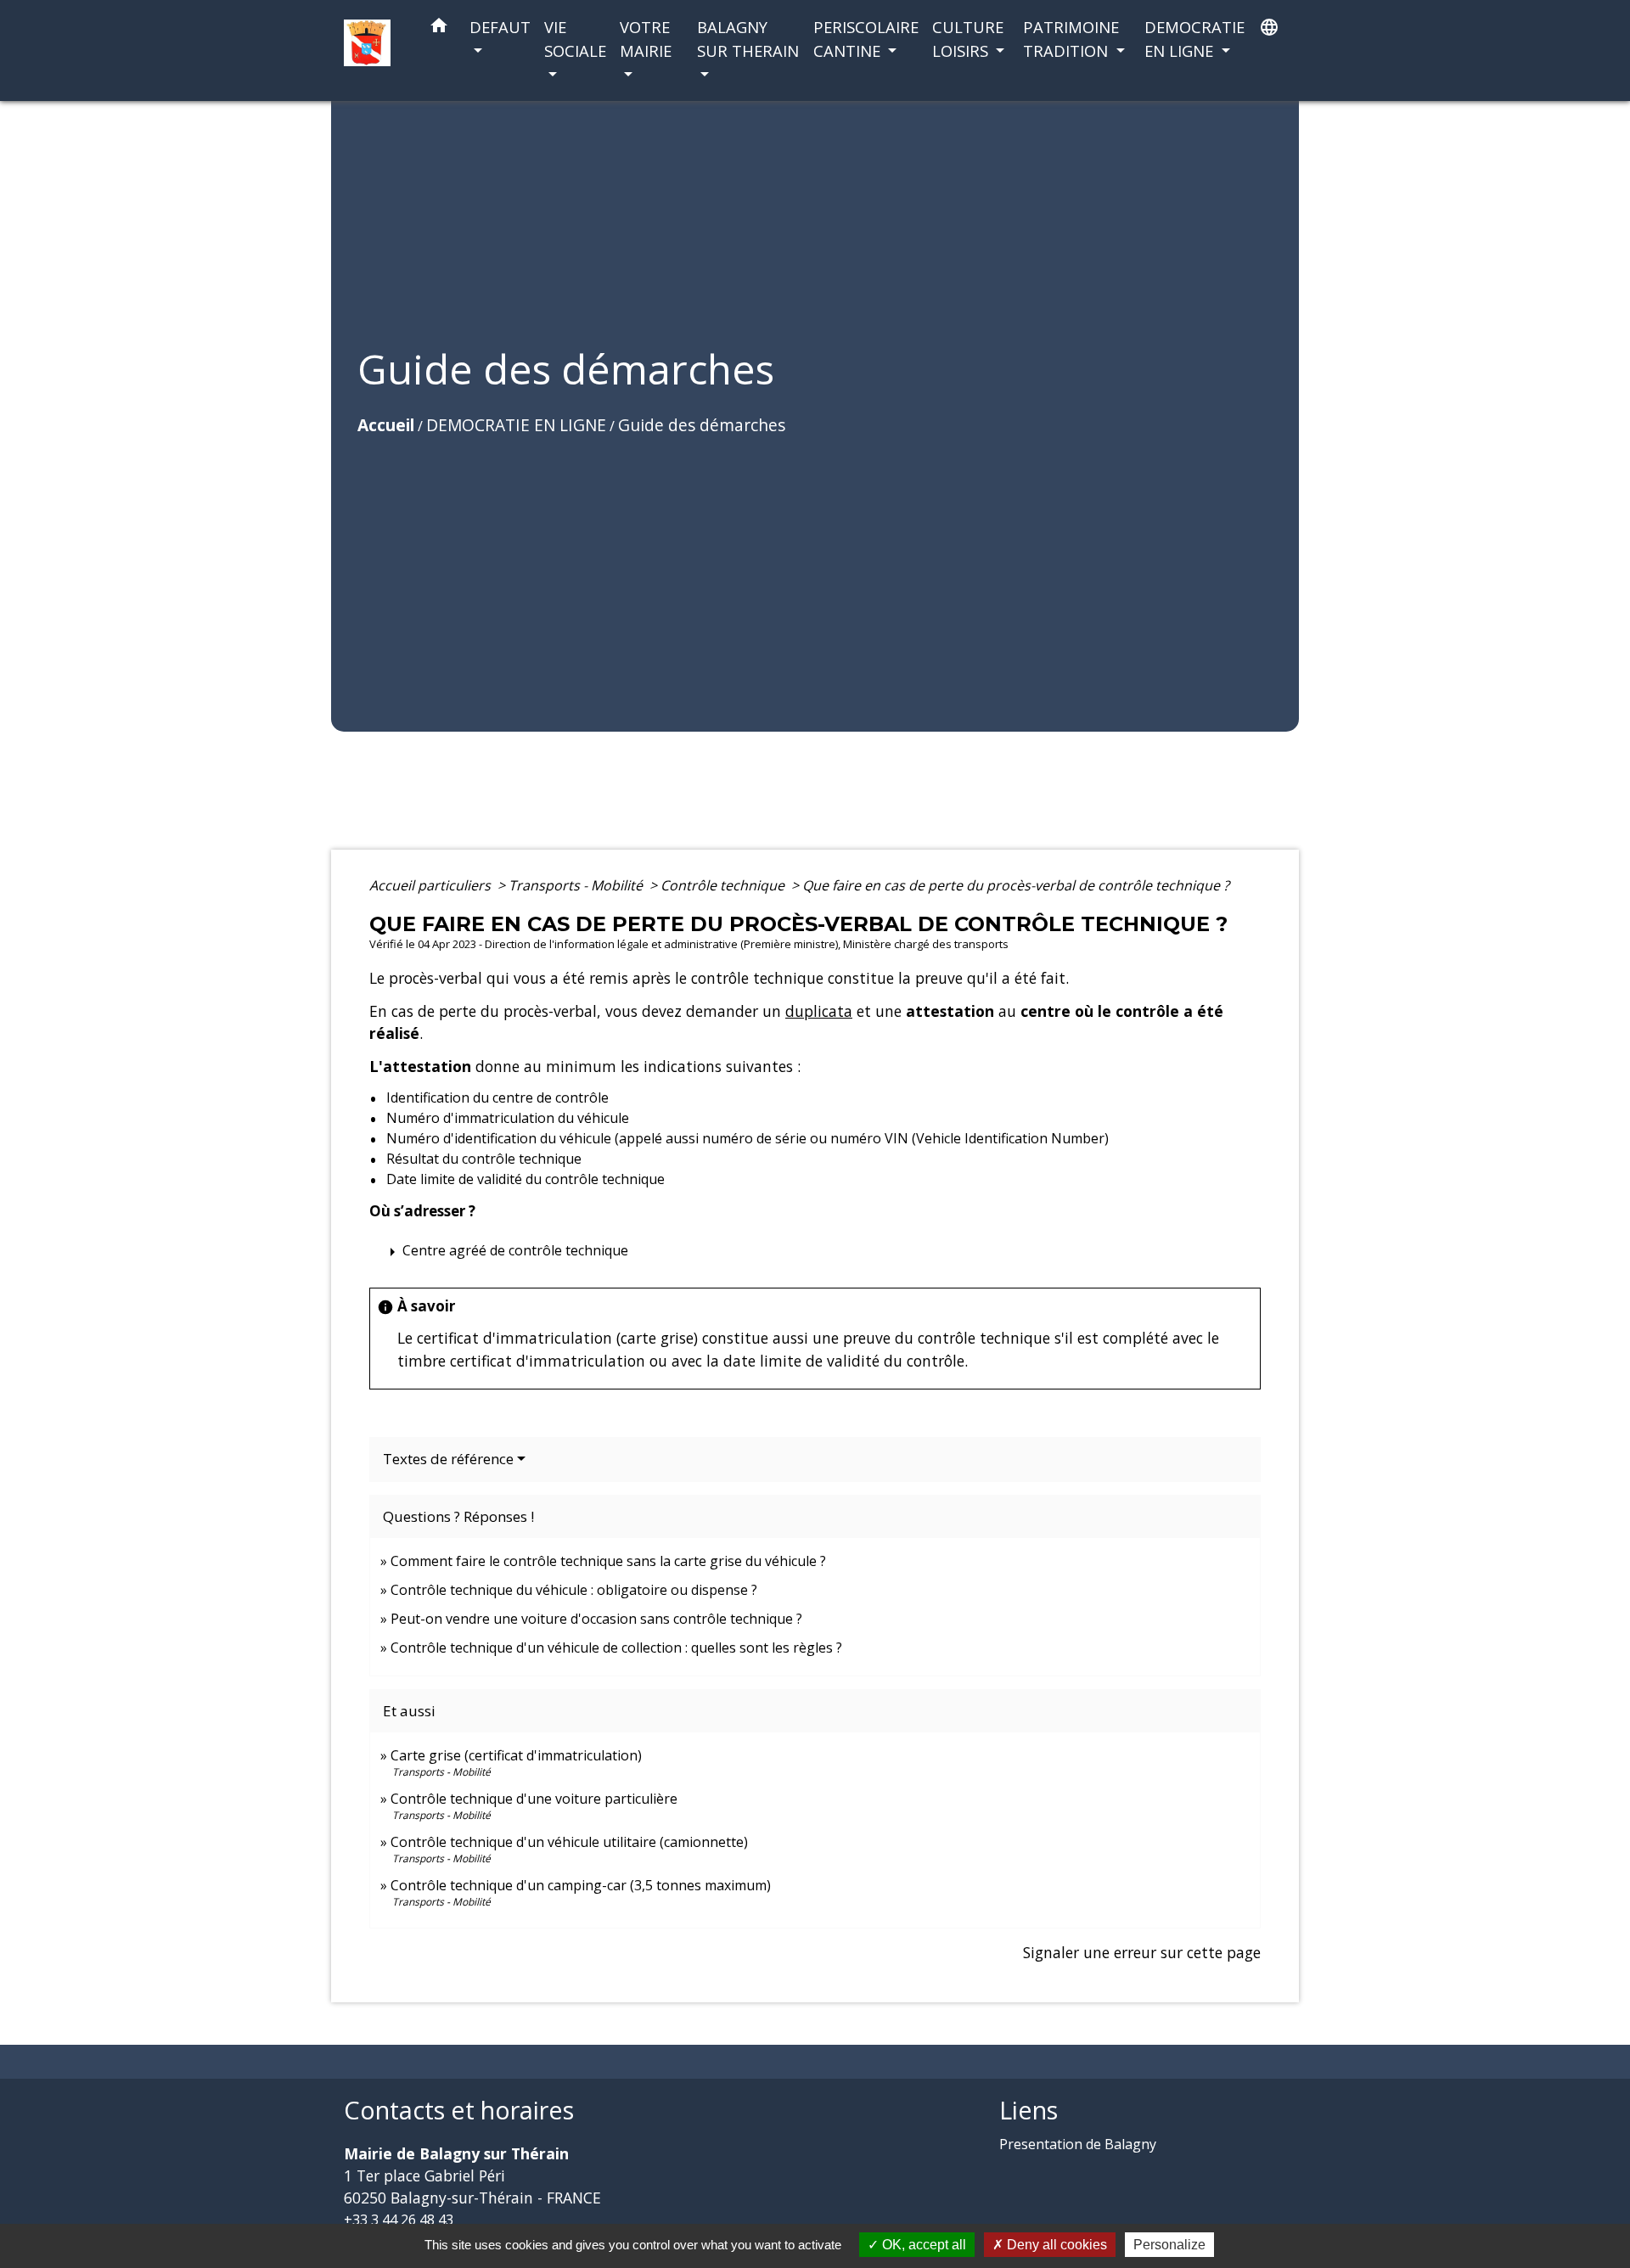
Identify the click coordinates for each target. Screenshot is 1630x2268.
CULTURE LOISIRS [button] (968, 39)
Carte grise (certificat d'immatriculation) (516, 1755)
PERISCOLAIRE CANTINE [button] (866, 39)
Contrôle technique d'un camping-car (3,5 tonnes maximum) (581, 1885)
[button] (439, 28)
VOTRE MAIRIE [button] (646, 39)
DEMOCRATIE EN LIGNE (516, 425)
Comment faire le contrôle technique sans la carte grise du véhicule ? (608, 1561)
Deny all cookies (1055, 2245)
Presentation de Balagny (1078, 2144)
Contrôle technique (724, 885)
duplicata (819, 1011)
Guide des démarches (702, 425)
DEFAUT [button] (500, 27)
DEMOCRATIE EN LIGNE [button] (1194, 39)
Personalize (1169, 2245)
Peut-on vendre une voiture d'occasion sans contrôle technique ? (596, 1619)
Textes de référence (448, 1459)
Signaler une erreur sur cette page (1142, 1952)
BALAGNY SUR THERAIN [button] (748, 39)
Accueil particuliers (432, 885)
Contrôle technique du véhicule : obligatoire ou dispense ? (574, 1590)
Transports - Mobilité (577, 885)
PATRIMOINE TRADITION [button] (1071, 39)
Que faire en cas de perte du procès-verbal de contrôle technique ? (1016, 885)
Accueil (386, 425)
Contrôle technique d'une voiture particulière (534, 1799)
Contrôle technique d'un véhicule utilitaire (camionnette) (569, 1842)
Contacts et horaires (459, 2111)
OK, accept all (922, 2245)
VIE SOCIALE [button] (575, 39)
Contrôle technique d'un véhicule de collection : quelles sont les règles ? (616, 1648)
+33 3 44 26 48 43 (399, 2220)
